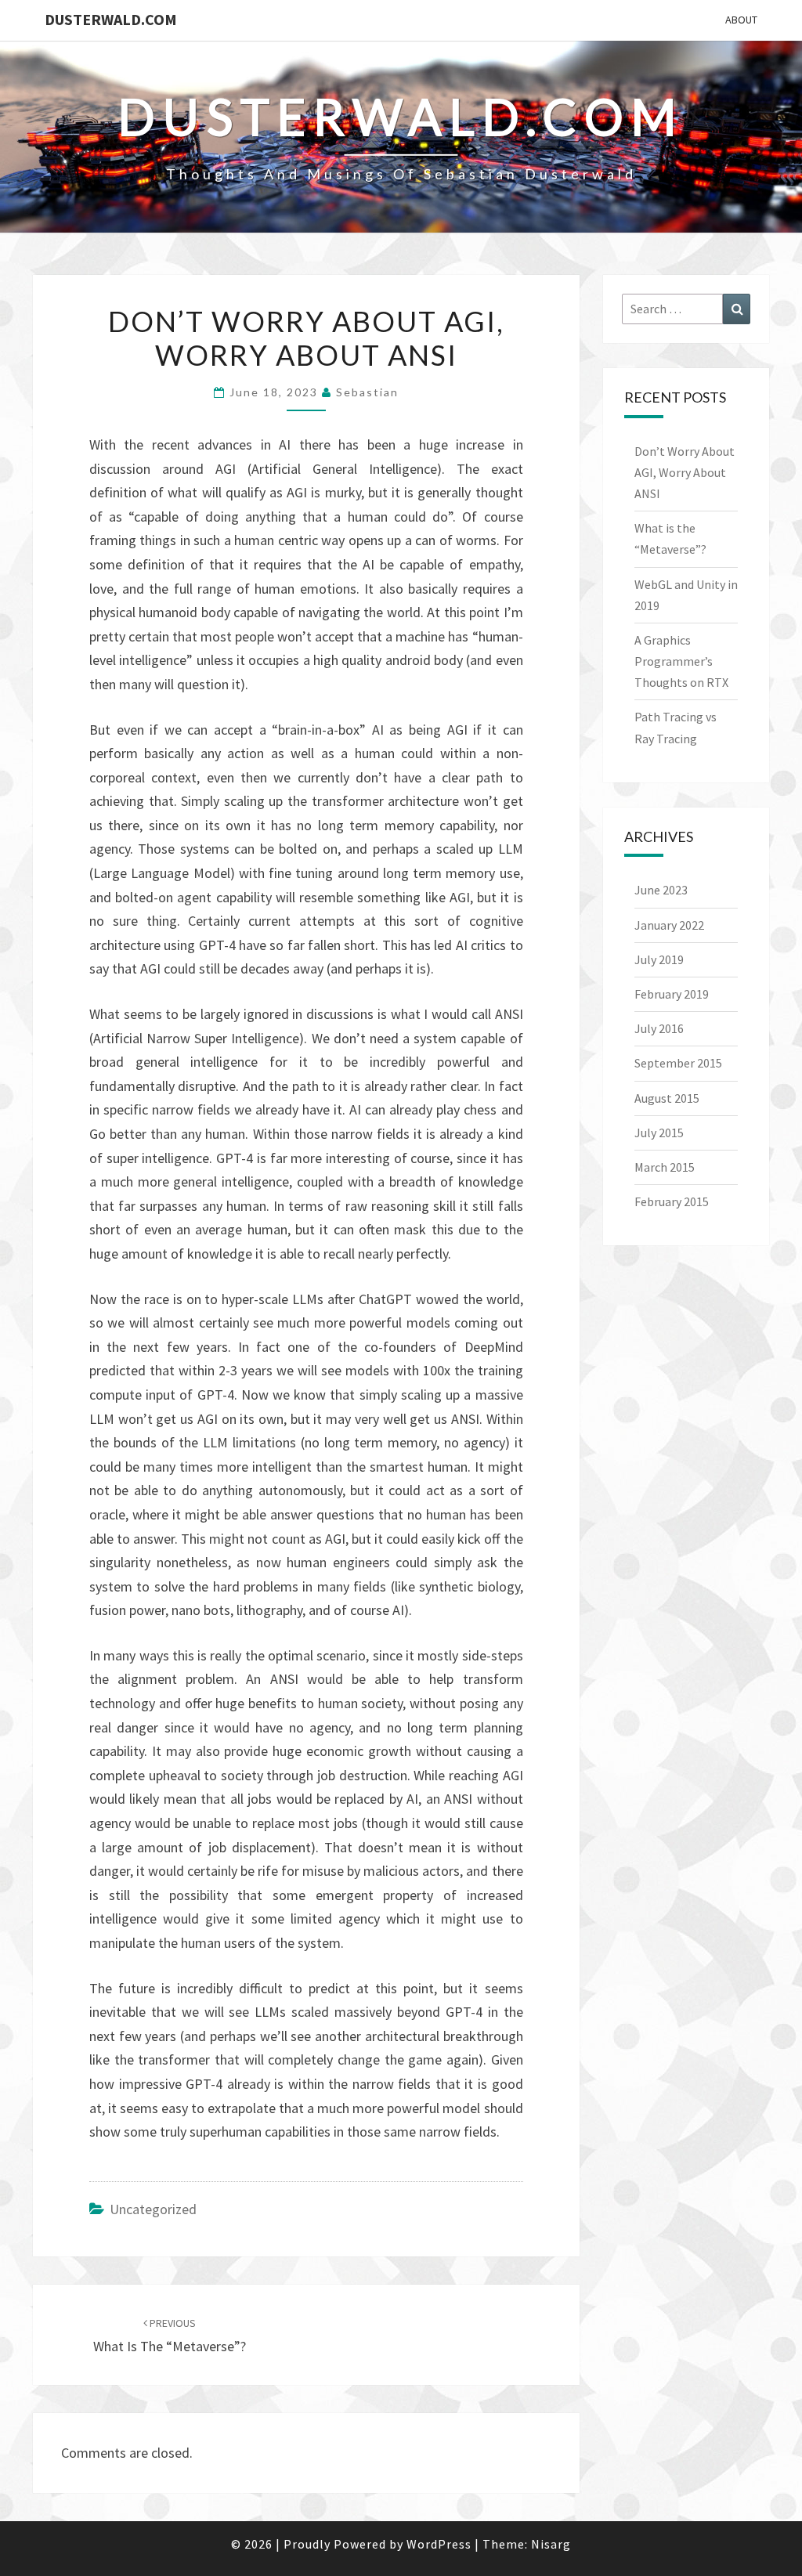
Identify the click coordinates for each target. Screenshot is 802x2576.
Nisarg (551, 2544)
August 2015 (667, 1098)
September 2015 (678, 1063)
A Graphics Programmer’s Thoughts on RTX (681, 661)
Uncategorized (153, 2209)
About (741, 20)
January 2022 (669, 925)
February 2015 (672, 1201)
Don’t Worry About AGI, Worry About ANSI (685, 472)
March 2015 (665, 1167)
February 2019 (672, 994)
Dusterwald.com (111, 19)
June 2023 (661, 890)
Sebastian (367, 392)
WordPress (439, 2544)
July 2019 (659, 959)
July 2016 (659, 1028)
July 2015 (659, 1133)
